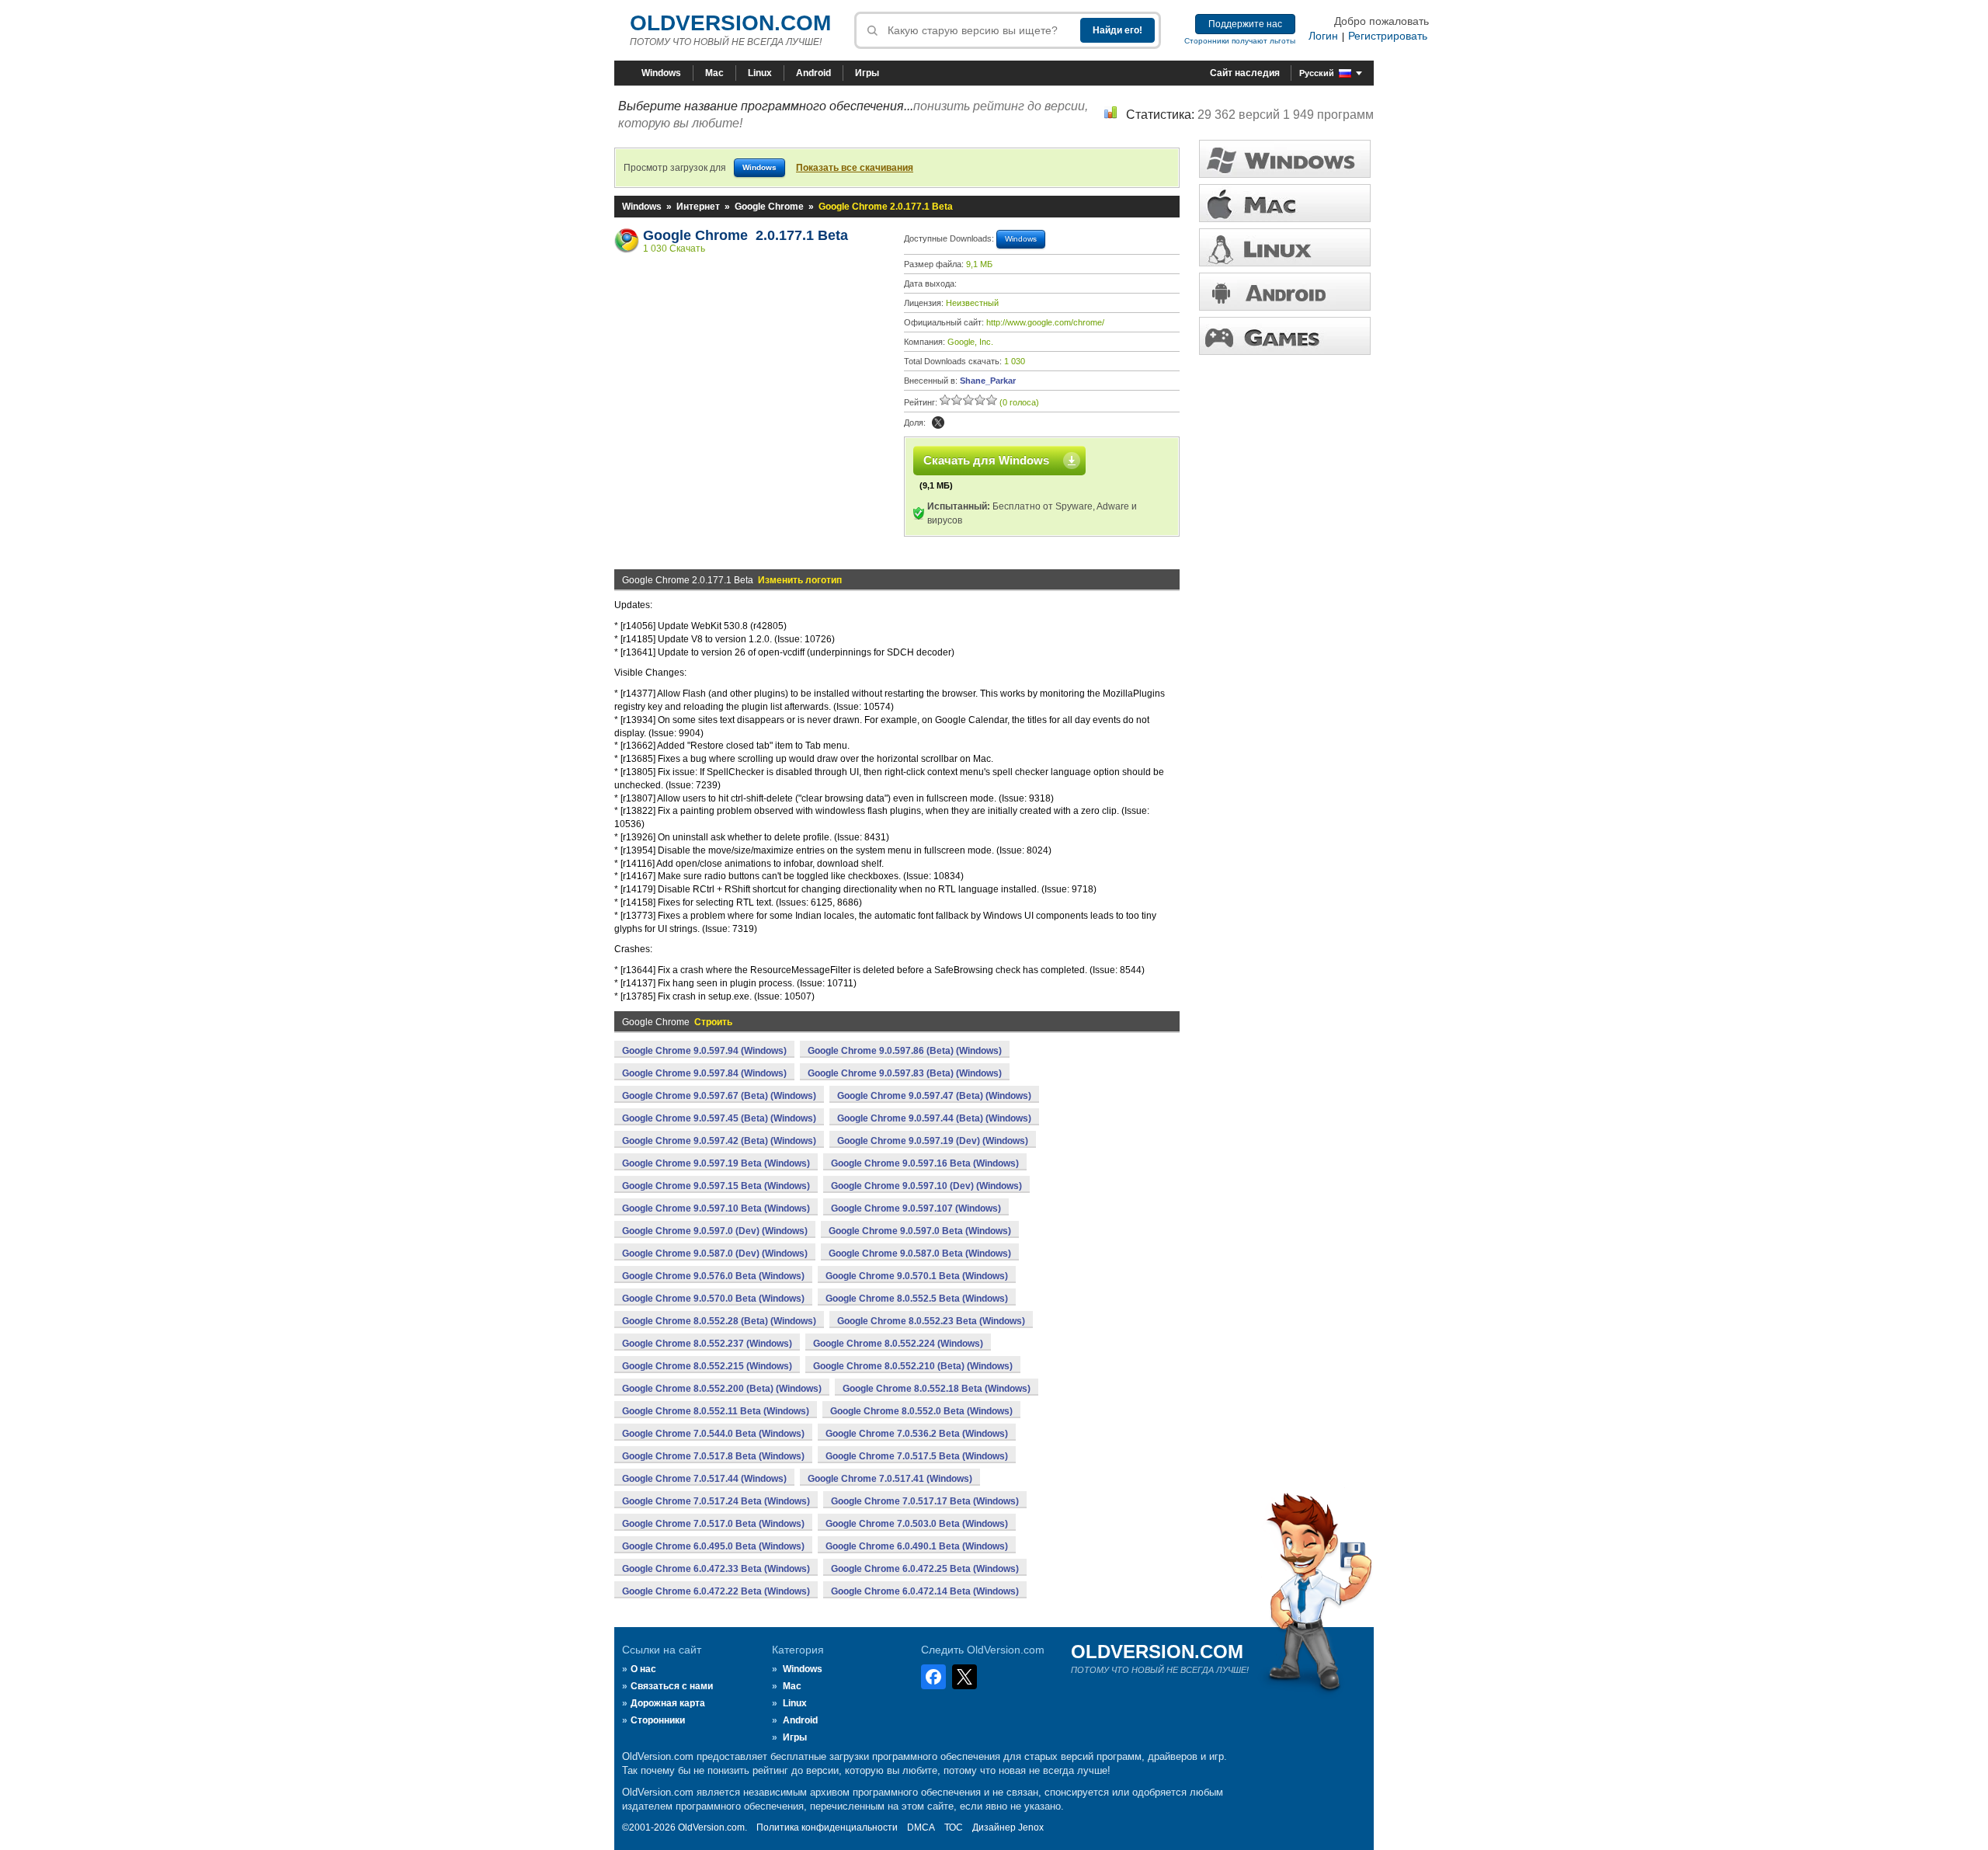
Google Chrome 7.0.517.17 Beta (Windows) (925, 1501)
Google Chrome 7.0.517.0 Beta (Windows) (713, 1524)
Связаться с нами (672, 1686)
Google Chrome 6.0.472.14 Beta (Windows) (925, 1591)
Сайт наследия (1245, 73)
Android (813, 73)
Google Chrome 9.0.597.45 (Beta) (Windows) (719, 1118)
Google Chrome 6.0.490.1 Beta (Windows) (917, 1546)
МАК (1285, 203)
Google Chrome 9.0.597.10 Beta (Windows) (716, 1208)
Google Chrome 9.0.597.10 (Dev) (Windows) (926, 1186)
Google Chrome (769, 207)
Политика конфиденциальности (827, 1827)
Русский (1317, 73)
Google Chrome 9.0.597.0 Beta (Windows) (920, 1231)
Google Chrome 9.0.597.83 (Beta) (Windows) (905, 1073)
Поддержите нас (1245, 24)
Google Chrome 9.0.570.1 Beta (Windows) (917, 1276)
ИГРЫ (1285, 336)
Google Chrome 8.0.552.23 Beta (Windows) (931, 1321)
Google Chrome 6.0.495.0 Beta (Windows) (713, 1546)
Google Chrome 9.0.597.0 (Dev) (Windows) (715, 1231)
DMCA (921, 1827)
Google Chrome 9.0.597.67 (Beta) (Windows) (719, 1096)
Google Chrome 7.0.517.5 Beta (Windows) (917, 1456)
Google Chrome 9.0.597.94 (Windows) (704, 1051)
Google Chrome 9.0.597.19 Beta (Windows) (716, 1163)
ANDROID (1285, 292)
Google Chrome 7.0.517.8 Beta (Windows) (713, 1456)
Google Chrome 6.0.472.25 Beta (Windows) (925, 1569)
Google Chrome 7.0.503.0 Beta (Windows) (917, 1524)
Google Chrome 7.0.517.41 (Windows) (890, 1479)
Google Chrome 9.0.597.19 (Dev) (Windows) (933, 1141)
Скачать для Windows (986, 460)
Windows (661, 73)
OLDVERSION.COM (730, 23)
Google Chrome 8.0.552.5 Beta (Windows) (917, 1299)
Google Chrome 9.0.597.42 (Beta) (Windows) (719, 1141)
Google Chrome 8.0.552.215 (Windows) (707, 1366)
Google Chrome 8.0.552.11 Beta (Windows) (716, 1411)
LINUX (1285, 247)
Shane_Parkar (988, 381)
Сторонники (658, 1720)
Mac (714, 73)
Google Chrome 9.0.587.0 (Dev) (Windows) (715, 1254)
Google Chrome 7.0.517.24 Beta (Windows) (716, 1501)
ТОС (954, 1827)
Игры (867, 73)
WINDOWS (1285, 159)
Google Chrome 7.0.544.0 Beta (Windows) (713, 1434)
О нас (643, 1669)
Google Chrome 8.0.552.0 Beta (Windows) (921, 1411)
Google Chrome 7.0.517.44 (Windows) (704, 1479)
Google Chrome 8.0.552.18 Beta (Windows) (937, 1389)
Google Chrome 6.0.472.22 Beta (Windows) (716, 1591)
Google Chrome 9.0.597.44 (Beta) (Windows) (934, 1118)
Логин (1323, 36)
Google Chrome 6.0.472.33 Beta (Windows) (716, 1569)
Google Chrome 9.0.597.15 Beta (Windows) (716, 1186)
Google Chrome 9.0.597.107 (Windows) (916, 1208)
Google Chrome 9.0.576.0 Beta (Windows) (713, 1276)
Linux (760, 73)
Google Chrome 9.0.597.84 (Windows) (704, 1073)
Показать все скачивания (855, 168)
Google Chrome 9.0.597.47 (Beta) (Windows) (934, 1096)
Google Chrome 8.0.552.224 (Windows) (898, 1344)
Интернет (698, 207)
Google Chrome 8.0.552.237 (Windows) (707, 1344)
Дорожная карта (668, 1703)
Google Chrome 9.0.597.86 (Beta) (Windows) (905, 1051)
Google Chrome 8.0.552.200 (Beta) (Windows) (722, 1389)
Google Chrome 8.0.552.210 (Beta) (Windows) (913, 1366)
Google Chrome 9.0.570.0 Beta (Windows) (713, 1299)
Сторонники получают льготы (1240, 41)
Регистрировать (1388, 36)
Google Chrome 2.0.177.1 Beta (745, 235)
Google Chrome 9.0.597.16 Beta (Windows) (925, 1163)
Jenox (1031, 1827)
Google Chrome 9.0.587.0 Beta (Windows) (920, 1254)
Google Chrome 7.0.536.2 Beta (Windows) (917, 1434)
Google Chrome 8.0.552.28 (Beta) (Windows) (719, 1321)
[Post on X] (938, 423)
